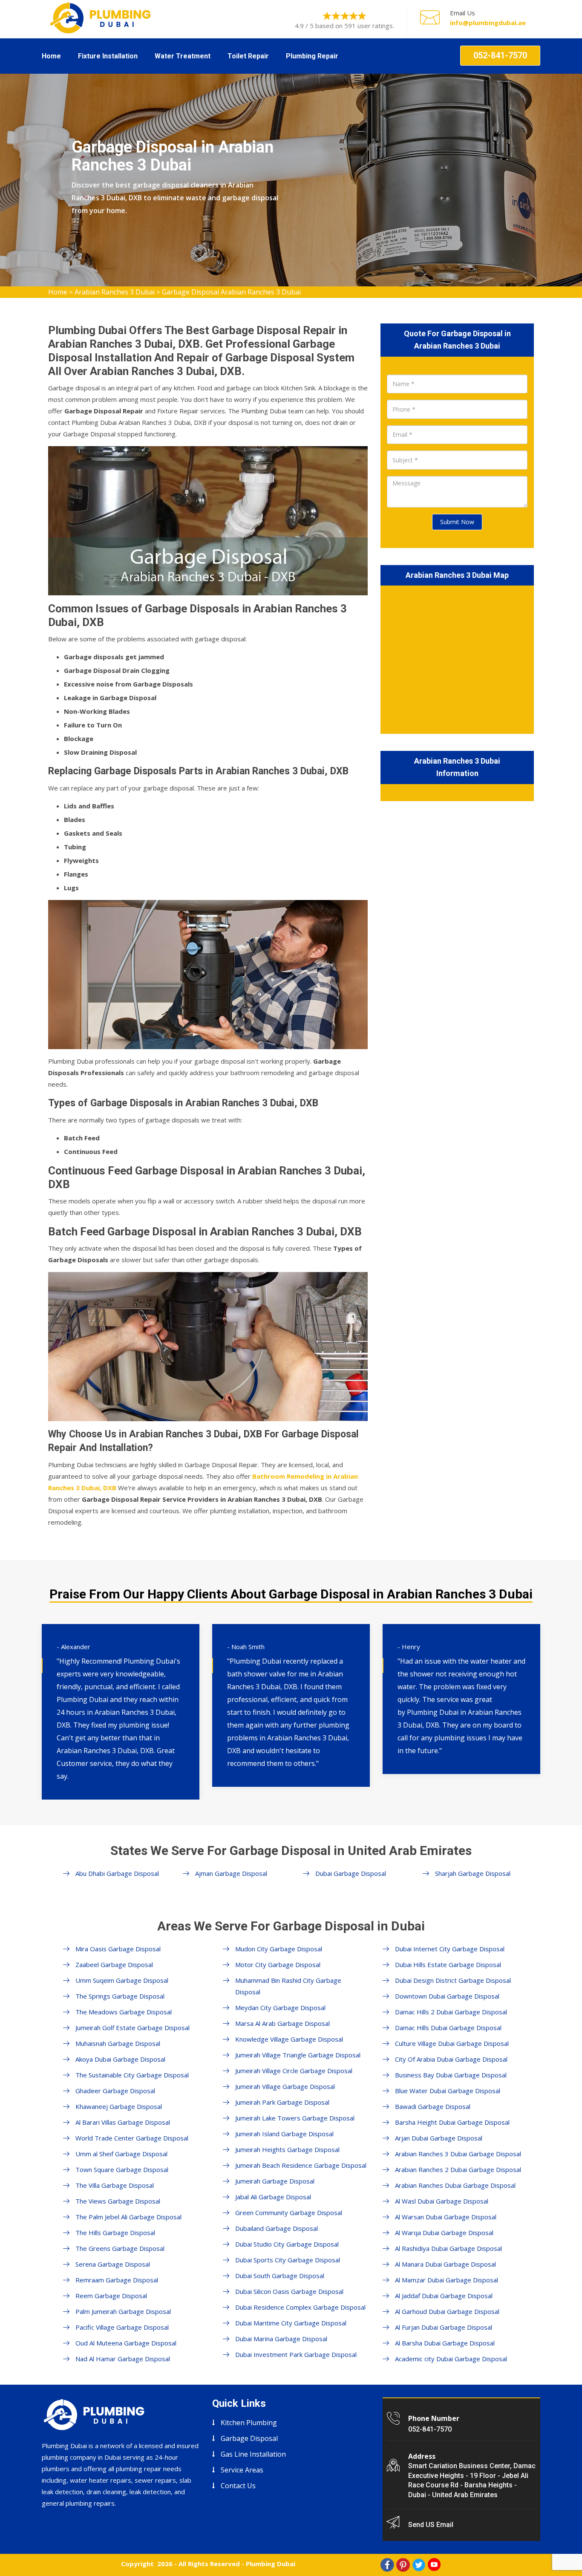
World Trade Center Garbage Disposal (132, 2138)
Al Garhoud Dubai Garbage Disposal (447, 2311)
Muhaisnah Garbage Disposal (118, 2043)
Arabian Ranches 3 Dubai (115, 292)
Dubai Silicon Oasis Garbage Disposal (289, 2291)
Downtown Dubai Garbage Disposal (447, 1996)
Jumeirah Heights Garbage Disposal (287, 2149)
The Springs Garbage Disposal (120, 1996)
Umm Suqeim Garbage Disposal (122, 1980)
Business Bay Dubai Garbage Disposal (451, 2075)
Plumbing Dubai (271, 2564)
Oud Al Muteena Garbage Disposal (126, 2343)
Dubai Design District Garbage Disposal (453, 1980)
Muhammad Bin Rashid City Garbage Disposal (288, 1986)
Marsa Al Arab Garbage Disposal (282, 2023)
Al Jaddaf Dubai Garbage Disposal (444, 2296)
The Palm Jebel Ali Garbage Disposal (128, 2217)
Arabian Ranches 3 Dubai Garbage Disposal (458, 2154)
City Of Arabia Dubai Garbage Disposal (451, 2059)
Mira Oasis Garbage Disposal (118, 1949)
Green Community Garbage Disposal (289, 2213)
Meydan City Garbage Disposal (280, 2008)
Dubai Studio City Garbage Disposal (287, 2244)
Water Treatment (183, 56)
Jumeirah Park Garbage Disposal (282, 2102)
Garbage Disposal (249, 2438)
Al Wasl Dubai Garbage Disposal (442, 2201)
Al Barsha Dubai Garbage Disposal (445, 2343)
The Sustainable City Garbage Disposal (132, 2075)
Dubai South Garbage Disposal (280, 2276)
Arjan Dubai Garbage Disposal (439, 2138)
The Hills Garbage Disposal (115, 2233)
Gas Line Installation (253, 2454)
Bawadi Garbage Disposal (433, 2106)
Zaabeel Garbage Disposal (114, 1964)
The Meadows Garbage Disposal (124, 2012)
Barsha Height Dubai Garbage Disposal (452, 2122)
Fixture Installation (108, 56)
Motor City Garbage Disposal (278, 1964)
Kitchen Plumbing (249, 2423)
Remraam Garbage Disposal (117, 2280)
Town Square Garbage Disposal (122, 2169)
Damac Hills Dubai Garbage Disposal (448, 2028)
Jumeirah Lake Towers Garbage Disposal (295, 2118)
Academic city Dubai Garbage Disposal (451, 2359)
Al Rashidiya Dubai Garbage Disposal (448, 2248)
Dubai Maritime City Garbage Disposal (291, 2323)
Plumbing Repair (312, 56)
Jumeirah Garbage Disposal (275, 2181)
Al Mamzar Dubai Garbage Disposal (447, 2280)
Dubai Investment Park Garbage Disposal (296, 2354)
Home (51, 56)
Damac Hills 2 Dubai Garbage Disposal (451, 2012)
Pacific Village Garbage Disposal (122, 2327)
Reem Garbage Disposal (111, 2296)
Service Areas (242, 2470)
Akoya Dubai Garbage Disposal (120, 2059)
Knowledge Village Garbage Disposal (289, 2039)
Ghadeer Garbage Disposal (115, 2091)
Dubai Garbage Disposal (351, 1873)
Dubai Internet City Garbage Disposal (450, 1949)
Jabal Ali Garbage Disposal (273, 2197)
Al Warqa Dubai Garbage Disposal (444, 2233)
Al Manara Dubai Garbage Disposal (445, 2264)
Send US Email (431, 2525)
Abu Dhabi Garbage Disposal (117, 1873)
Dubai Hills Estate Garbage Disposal (448, 1964)
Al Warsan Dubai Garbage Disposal (446, 2217)
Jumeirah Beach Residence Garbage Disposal (301, 2165)
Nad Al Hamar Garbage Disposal (123, 2359)
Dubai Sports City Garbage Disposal (288, 2260)
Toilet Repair (248, 56)
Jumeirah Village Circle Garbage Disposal (294, 2071)
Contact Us (238, 2486)
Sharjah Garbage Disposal (473, 1873)
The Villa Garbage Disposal (115, 2185)
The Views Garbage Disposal (118, 2201)
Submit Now (457, 522)
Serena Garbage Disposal (113, 2264)
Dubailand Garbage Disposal (277, 2228)
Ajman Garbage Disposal (231, 1873)
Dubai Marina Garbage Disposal (281, 2339)
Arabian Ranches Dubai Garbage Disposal (455, 2185)
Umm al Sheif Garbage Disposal (121, 2154)
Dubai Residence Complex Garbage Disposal (300, 2307)
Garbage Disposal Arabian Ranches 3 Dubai (231, 292)
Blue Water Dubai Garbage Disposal (448, 2091)
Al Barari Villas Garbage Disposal (123, 2122)
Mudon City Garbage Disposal (279, 1949)
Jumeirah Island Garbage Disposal (284, 2134)
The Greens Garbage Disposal (120, 2248)
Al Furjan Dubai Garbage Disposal (444, 2327)
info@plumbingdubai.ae (488, 23)
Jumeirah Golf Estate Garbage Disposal (133, 2028)
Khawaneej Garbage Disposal (119, 2106)
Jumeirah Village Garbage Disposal (285, 2086)
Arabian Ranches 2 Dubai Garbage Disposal (458, 2169)
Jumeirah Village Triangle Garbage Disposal (298, 2055)
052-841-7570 (500, 55)
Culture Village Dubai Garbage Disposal (452, 2043)
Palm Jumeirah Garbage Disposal (123, 2311)
